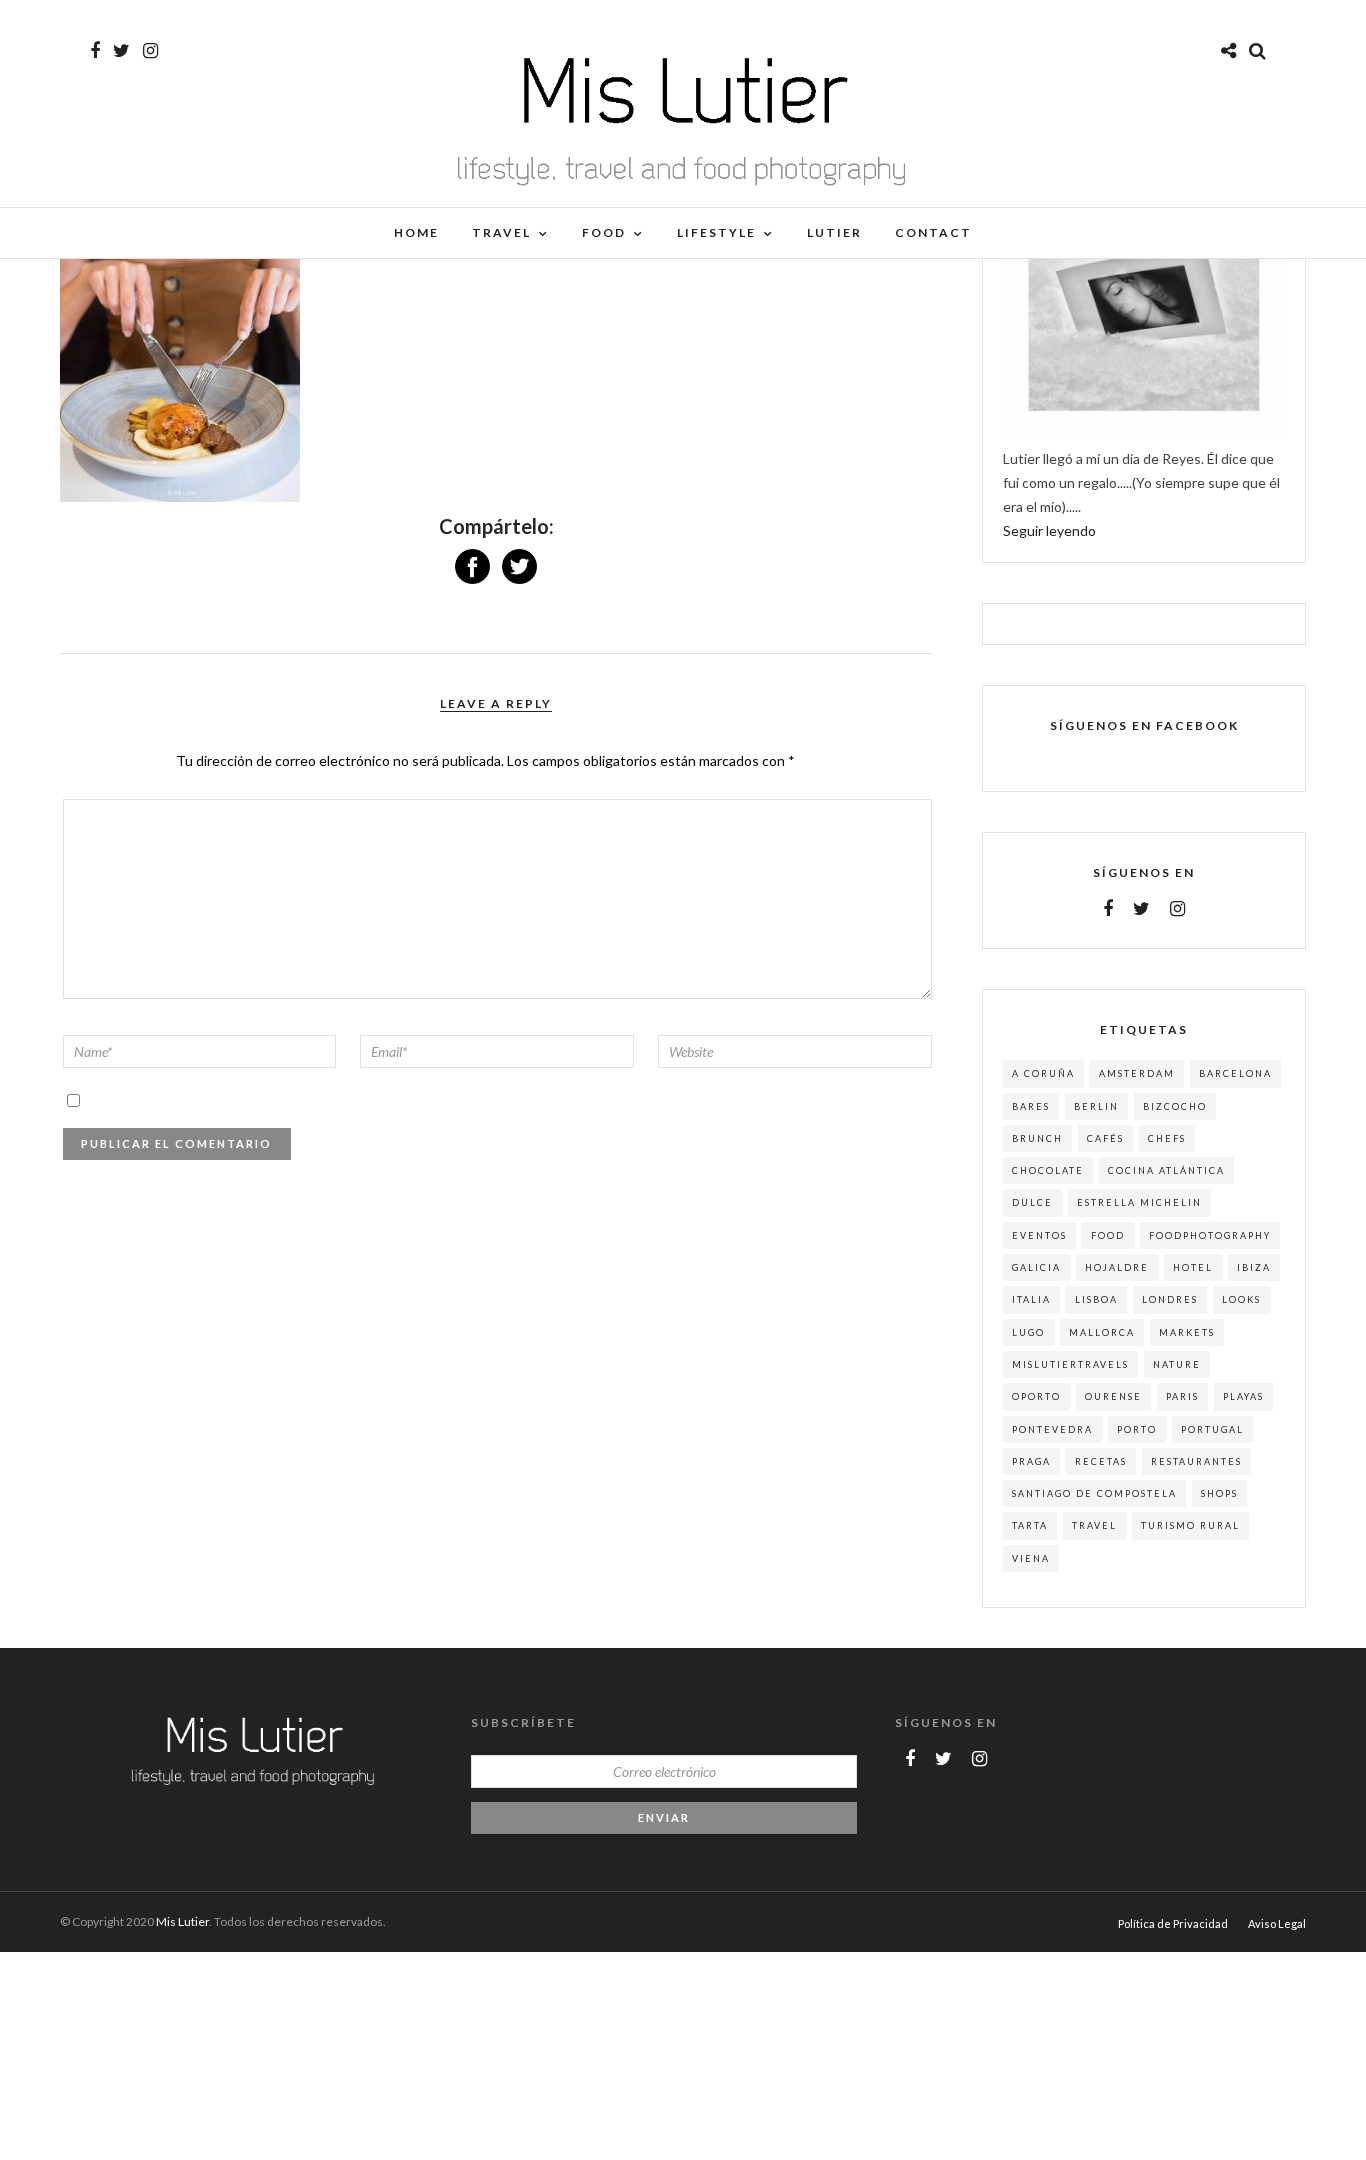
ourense (1113, 1396)
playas (1243, 1396)
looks (1241, 1299)
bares (1031, 1106)
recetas (1101, 1461)
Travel (501, 232)
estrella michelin (1139, 1202)
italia (1031, 1299)
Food (604, 232)
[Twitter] (1141, 909)
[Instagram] (150, 51)
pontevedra (1052, 1429)
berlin (1096, 1106)
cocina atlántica (1166, 1170)
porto (1137, 1429)
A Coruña (1043, 1073)
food (1108, 1235)
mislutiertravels (1070, 1364)
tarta (1030, 1525)
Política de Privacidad (1173, 1923)
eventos (1039, 1235)
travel (1094, 1525)
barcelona (1235, 1073)
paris (1182, 1396)
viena (1031, 1558)
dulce (1032, 1202)
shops (1219, 1493)
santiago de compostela (1094, 1493)
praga (1031, 1461)
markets (1187, 1332)
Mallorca (1102, 1332)
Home (416, 232)
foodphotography (1210, 1235)
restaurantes (1196, 1461)
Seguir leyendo (1049, 530)
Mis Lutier (182, 1921)
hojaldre (1117, 1267)
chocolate (1048, 1170)
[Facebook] (1108, 909)
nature (1177, 1364)
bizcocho (1175, 1106)
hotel (1193, 1267)
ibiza (1254, 1267)
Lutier (834, 232)
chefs (1167, 1138)
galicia (1036, 1267)
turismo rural (1190, 1525)
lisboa (1096, 1299)
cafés (1105, 1138)
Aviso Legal (1277, 1923)
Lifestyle (716, 232)
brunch (1037, 1138)
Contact (933, 232)
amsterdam (1137, 1073)
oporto (1036, 1396)
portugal (1212, 1429)
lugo (1028, 1332)
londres (1170, 1299)
